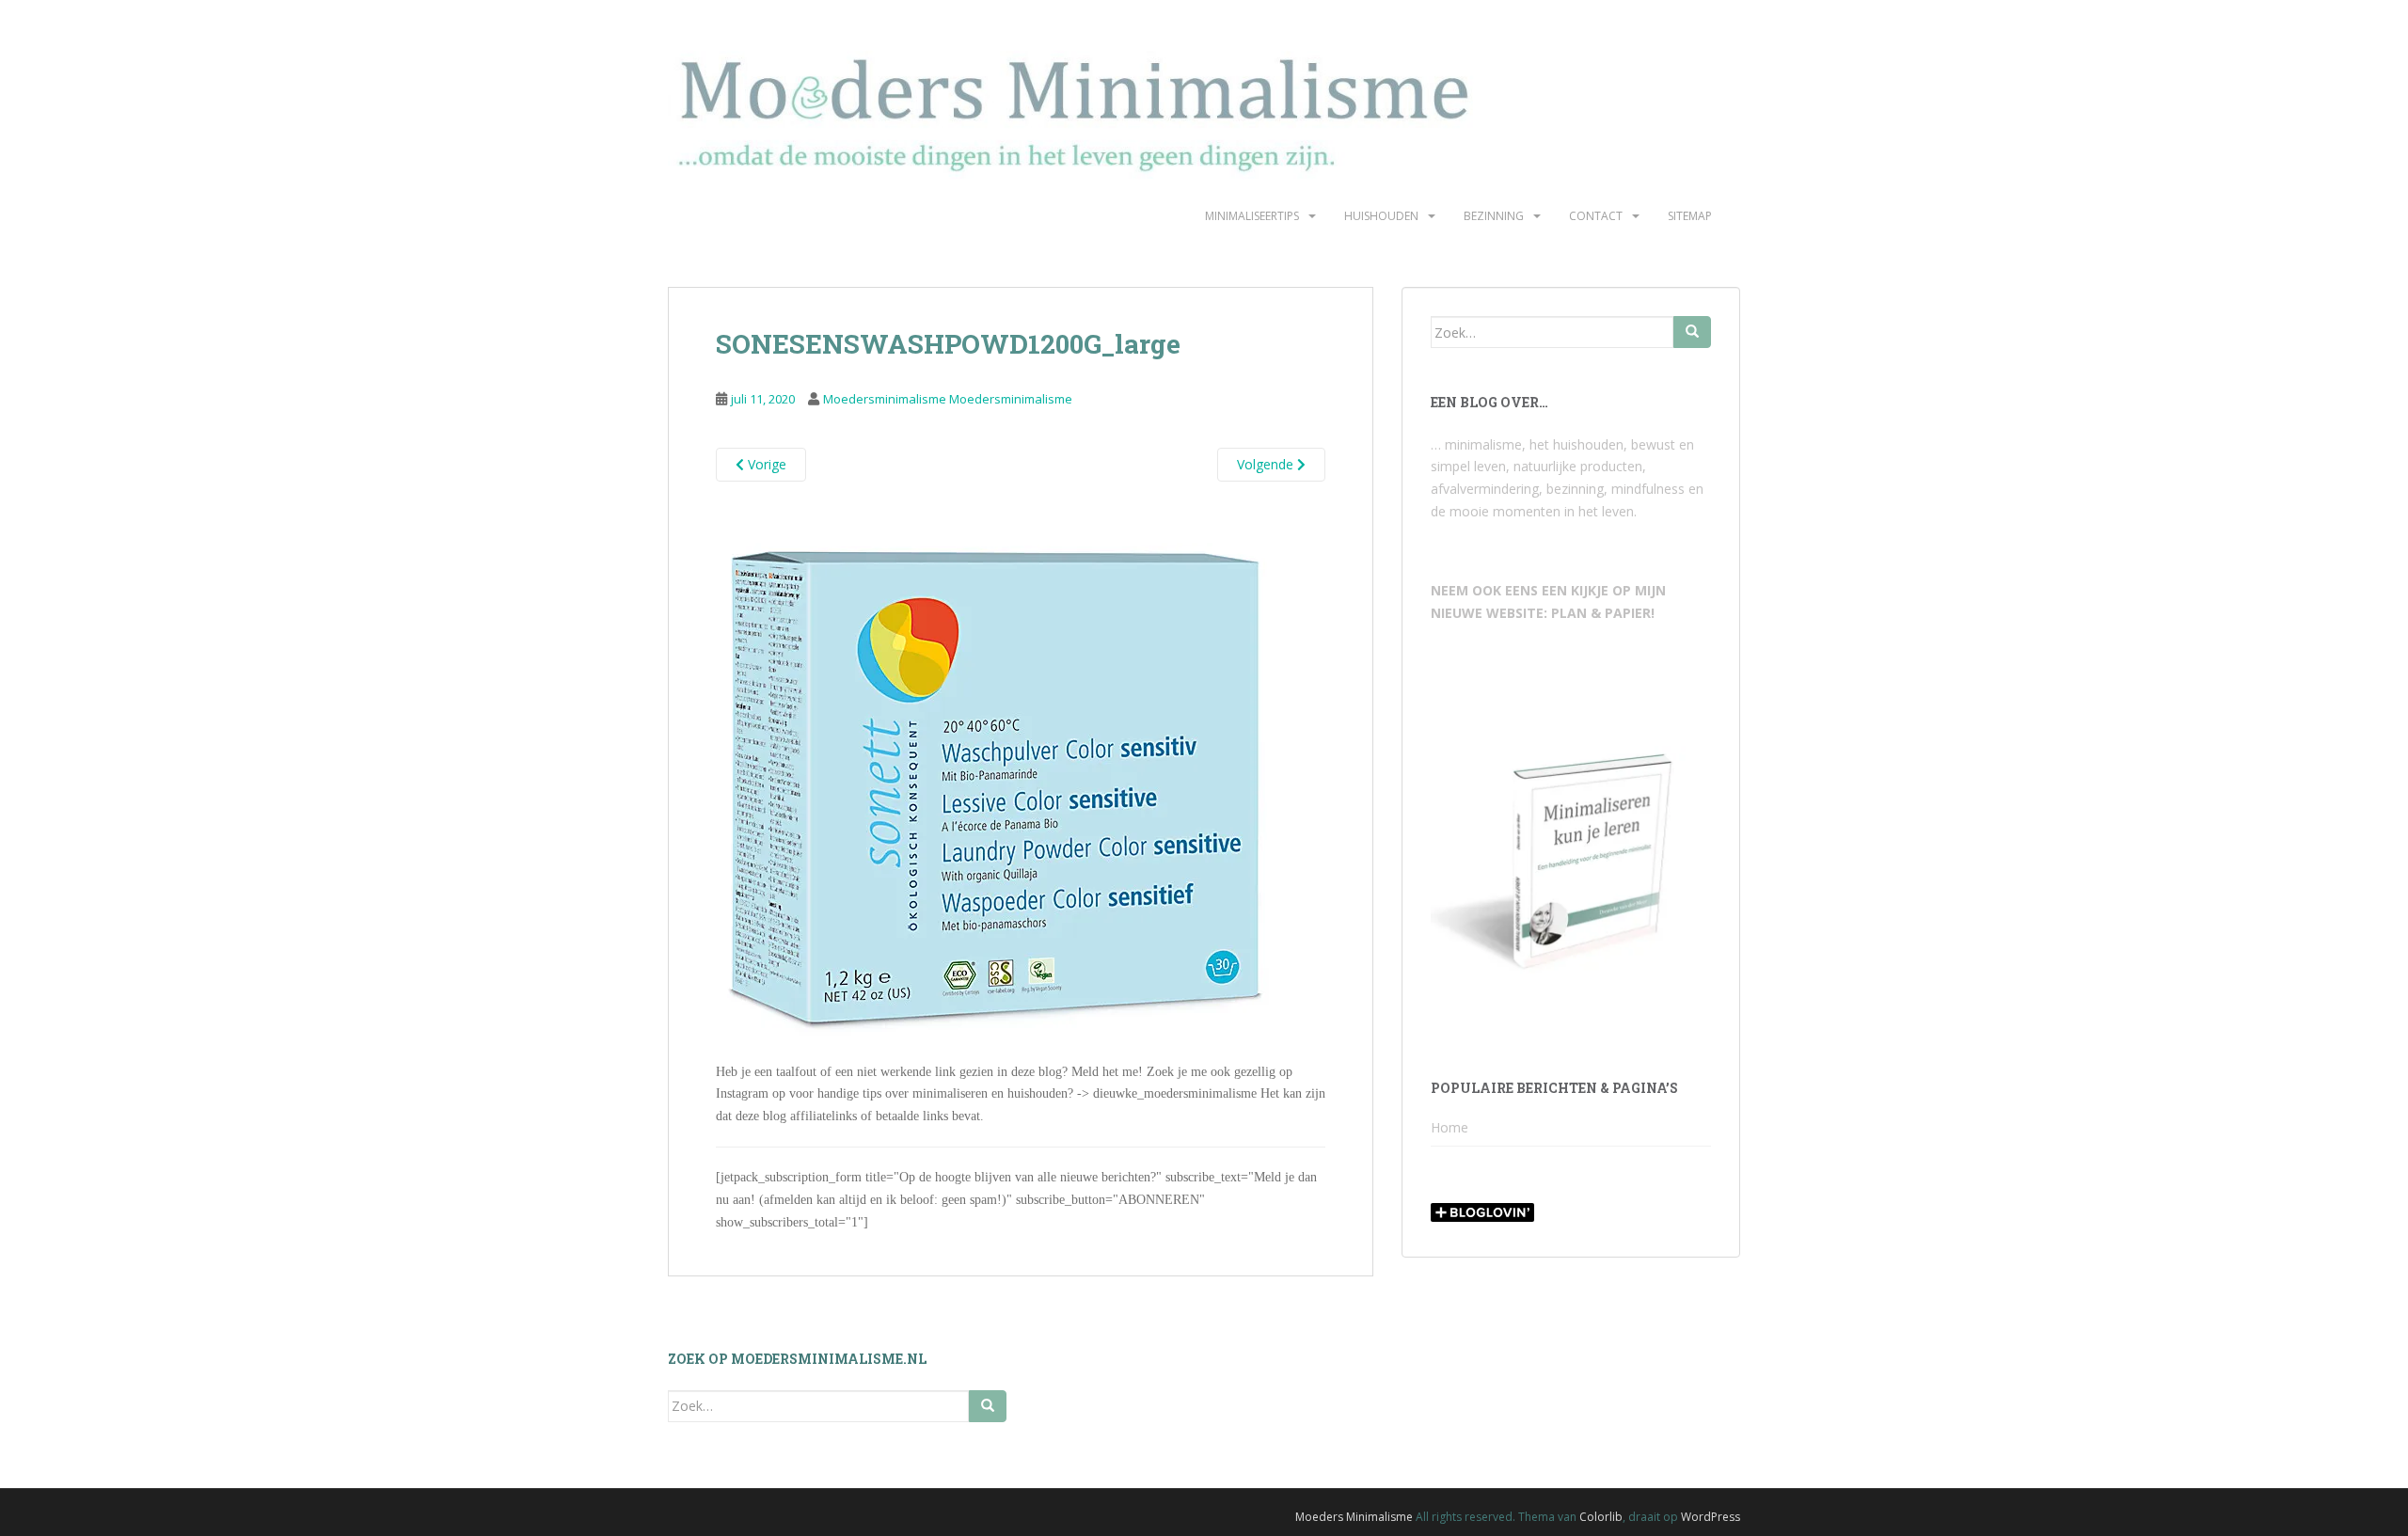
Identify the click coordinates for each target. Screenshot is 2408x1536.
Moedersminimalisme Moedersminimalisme (948, 399)
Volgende (1267, 464)
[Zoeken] (1692, 332)
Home (1450, 1127)
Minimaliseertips (1252, 216)
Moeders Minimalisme (1354, 1517)
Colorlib (1601, 1517)
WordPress (1711, 1517)
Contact (1596, 216)
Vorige (765, 464)
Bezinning (1494, 216)
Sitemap (1690, 216)
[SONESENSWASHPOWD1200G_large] (996, 779)
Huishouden (1381, 216)
